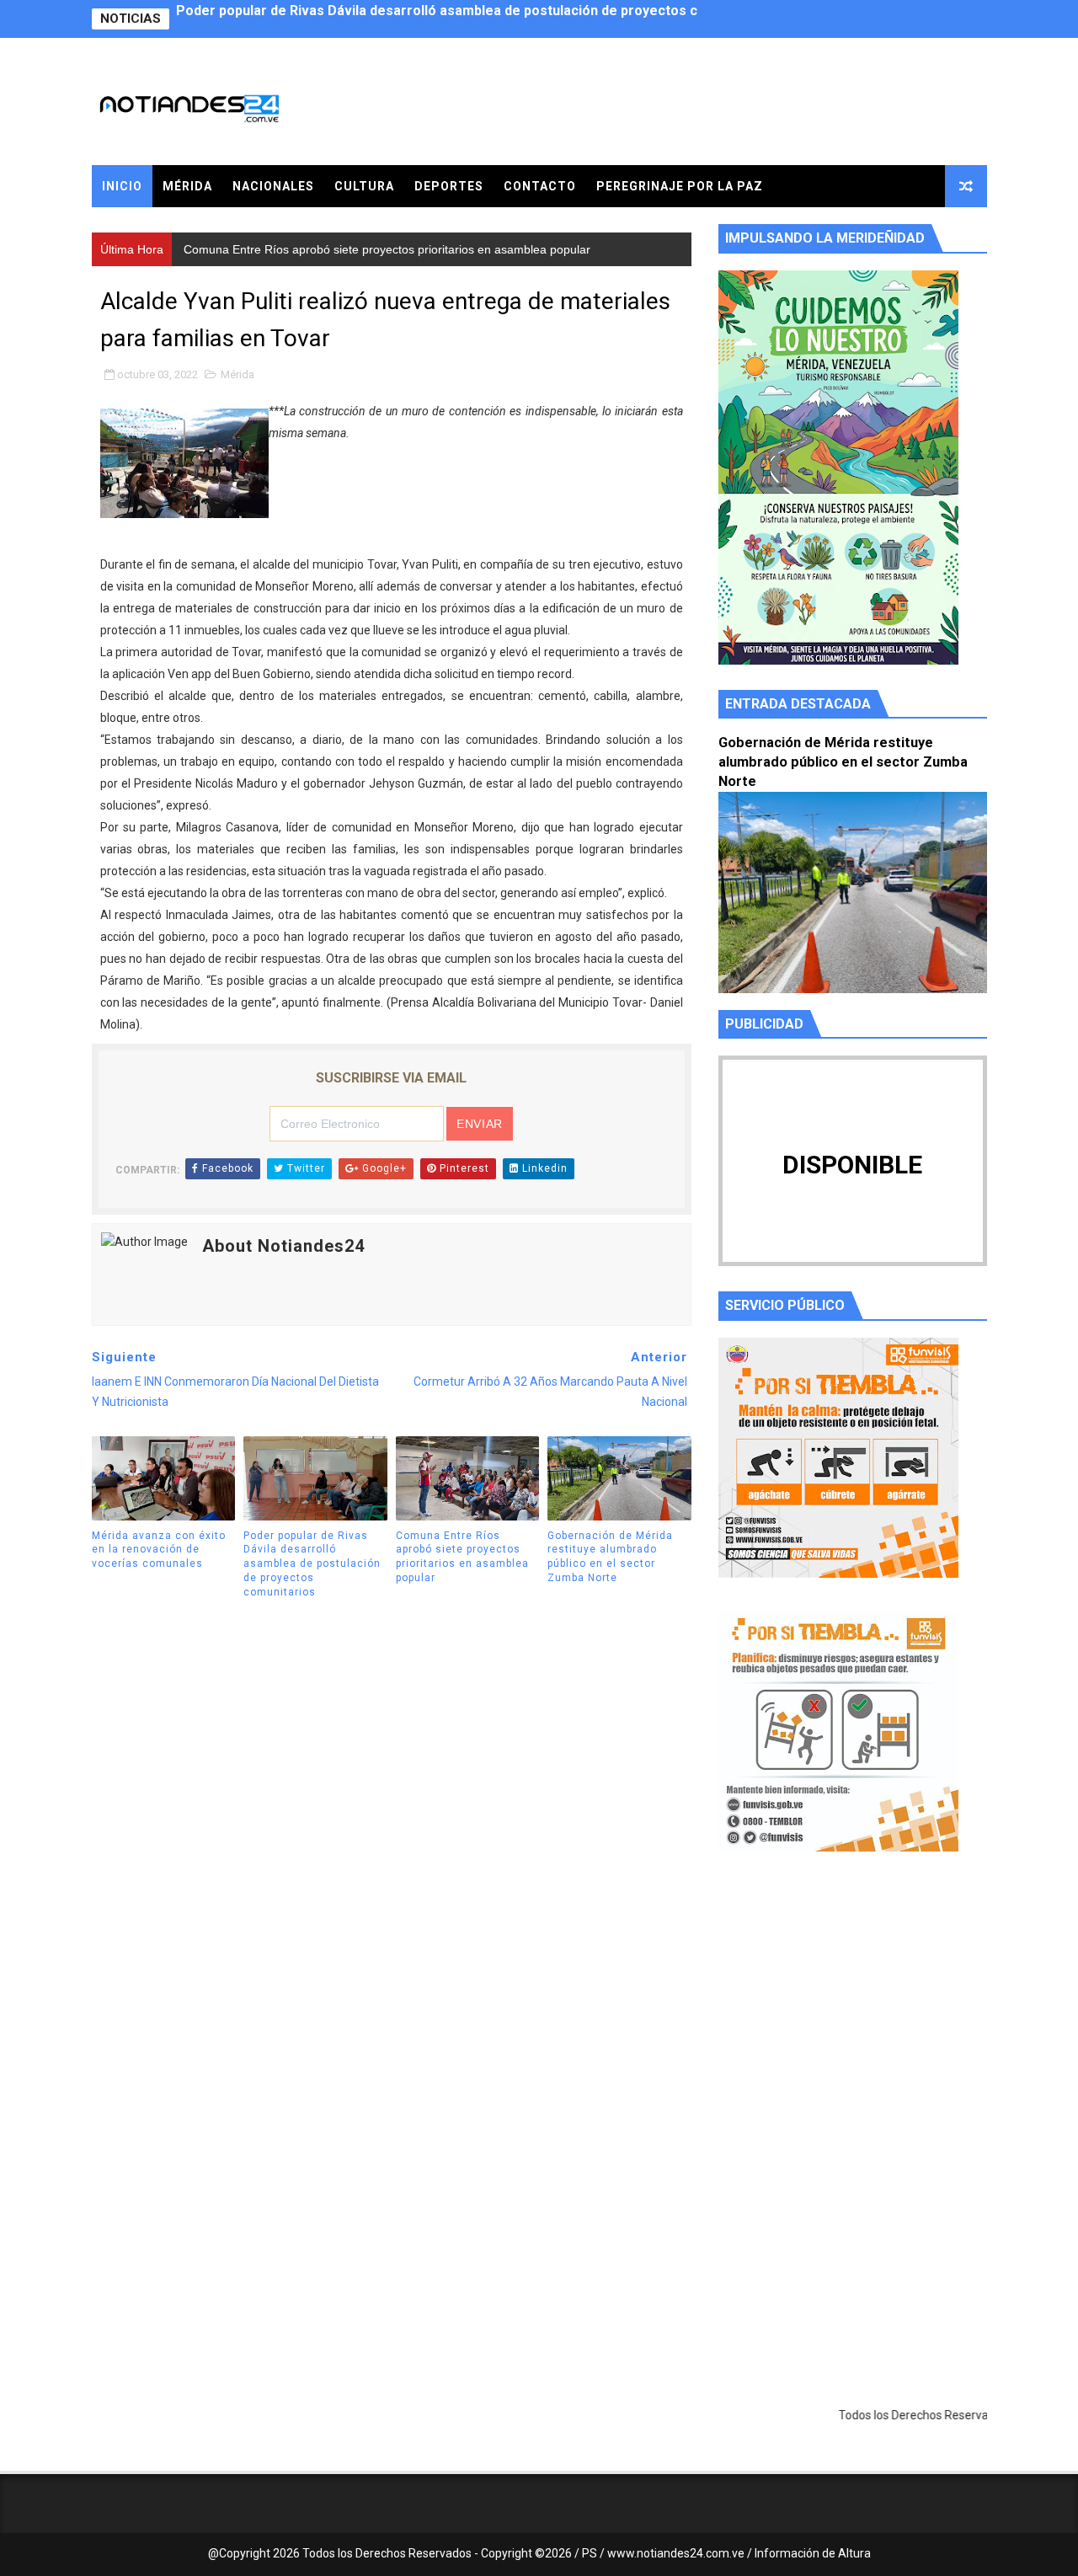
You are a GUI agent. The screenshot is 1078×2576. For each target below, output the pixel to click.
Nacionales (273, 186)
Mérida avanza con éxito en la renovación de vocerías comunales (159, 1550)
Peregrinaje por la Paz (680, 186)
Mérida (187, 186)
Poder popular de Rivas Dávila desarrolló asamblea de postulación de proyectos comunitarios (312, 1564)
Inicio (122, 186)
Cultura (364, 186)
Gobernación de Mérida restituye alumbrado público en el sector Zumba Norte (610, 1557)
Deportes (449, 186)
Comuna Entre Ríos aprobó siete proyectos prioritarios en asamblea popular (419, 19)
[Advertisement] (853, 2024)
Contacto (540, 186)
